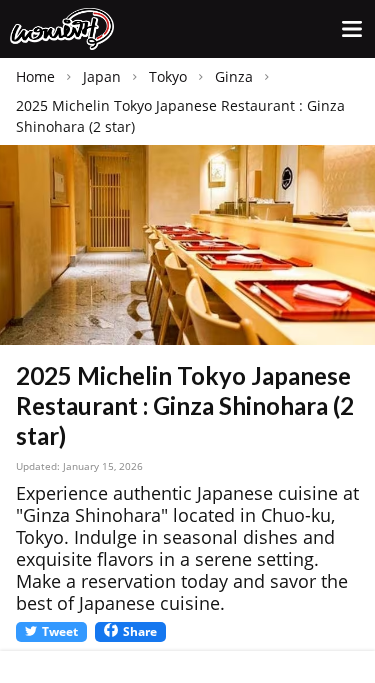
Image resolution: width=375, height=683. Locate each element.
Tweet (60, 631)
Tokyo (168, 76)
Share (140, 631)
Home (35, 76)
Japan (102, 76)
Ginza (234, 76)
